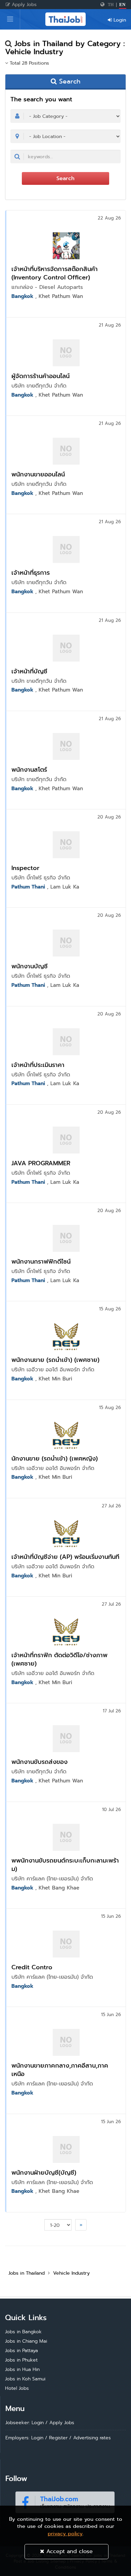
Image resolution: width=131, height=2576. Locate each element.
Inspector (25, 868)
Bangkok (22, 296)
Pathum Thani (28, 887)
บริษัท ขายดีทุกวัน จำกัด (39, 386)
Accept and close (69, 2551)
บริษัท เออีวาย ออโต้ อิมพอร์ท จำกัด (53, 1370)
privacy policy (65, 2534)
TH (111, 5)
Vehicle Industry (71, 2273)
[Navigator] (10, 19)
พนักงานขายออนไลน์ (38, 474)
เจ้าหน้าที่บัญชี (29, 671)
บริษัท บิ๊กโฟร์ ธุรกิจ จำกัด (41, 878)
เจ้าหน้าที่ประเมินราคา (38, 1065)
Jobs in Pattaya (21, 2350)
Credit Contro (32, 1967)
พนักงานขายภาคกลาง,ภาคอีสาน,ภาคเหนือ (60, 2070)
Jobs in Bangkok (23, 2332)
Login (119, 20)
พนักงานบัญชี (30, 966)
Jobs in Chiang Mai (26, 2341)
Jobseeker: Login (25, 2422)
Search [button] (69, 81)
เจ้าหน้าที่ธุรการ (31, 573)
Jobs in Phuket (21, 2360)
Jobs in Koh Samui (25, 2379)
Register (58, 2438)
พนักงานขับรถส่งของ (39, 1762)
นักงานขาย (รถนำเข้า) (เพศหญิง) (55, 1458)
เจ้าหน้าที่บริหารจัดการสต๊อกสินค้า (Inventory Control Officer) (55, 273)
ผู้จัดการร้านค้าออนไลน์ (40, 376)
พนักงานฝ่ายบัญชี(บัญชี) (44, 2172)
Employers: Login (24, 2438)
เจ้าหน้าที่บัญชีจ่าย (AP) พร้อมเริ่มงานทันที (65, 1557)
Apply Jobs (23, 4)
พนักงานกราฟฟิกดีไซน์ (41, 1261)
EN (122, 5)
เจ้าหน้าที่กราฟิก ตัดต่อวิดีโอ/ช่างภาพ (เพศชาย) (59, 1659)
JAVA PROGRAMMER (41, 1163)
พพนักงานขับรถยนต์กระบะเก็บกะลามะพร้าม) (65, 1865)
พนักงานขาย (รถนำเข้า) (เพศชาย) (55, 1360)
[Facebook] (65, 2501)
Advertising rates (92, 2438)
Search (65, 178)
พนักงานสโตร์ (29, 770)
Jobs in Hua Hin (22, 2369)
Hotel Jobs (17, 2388)
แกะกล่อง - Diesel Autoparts (47, 287)
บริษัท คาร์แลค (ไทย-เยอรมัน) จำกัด (52, 1879)
